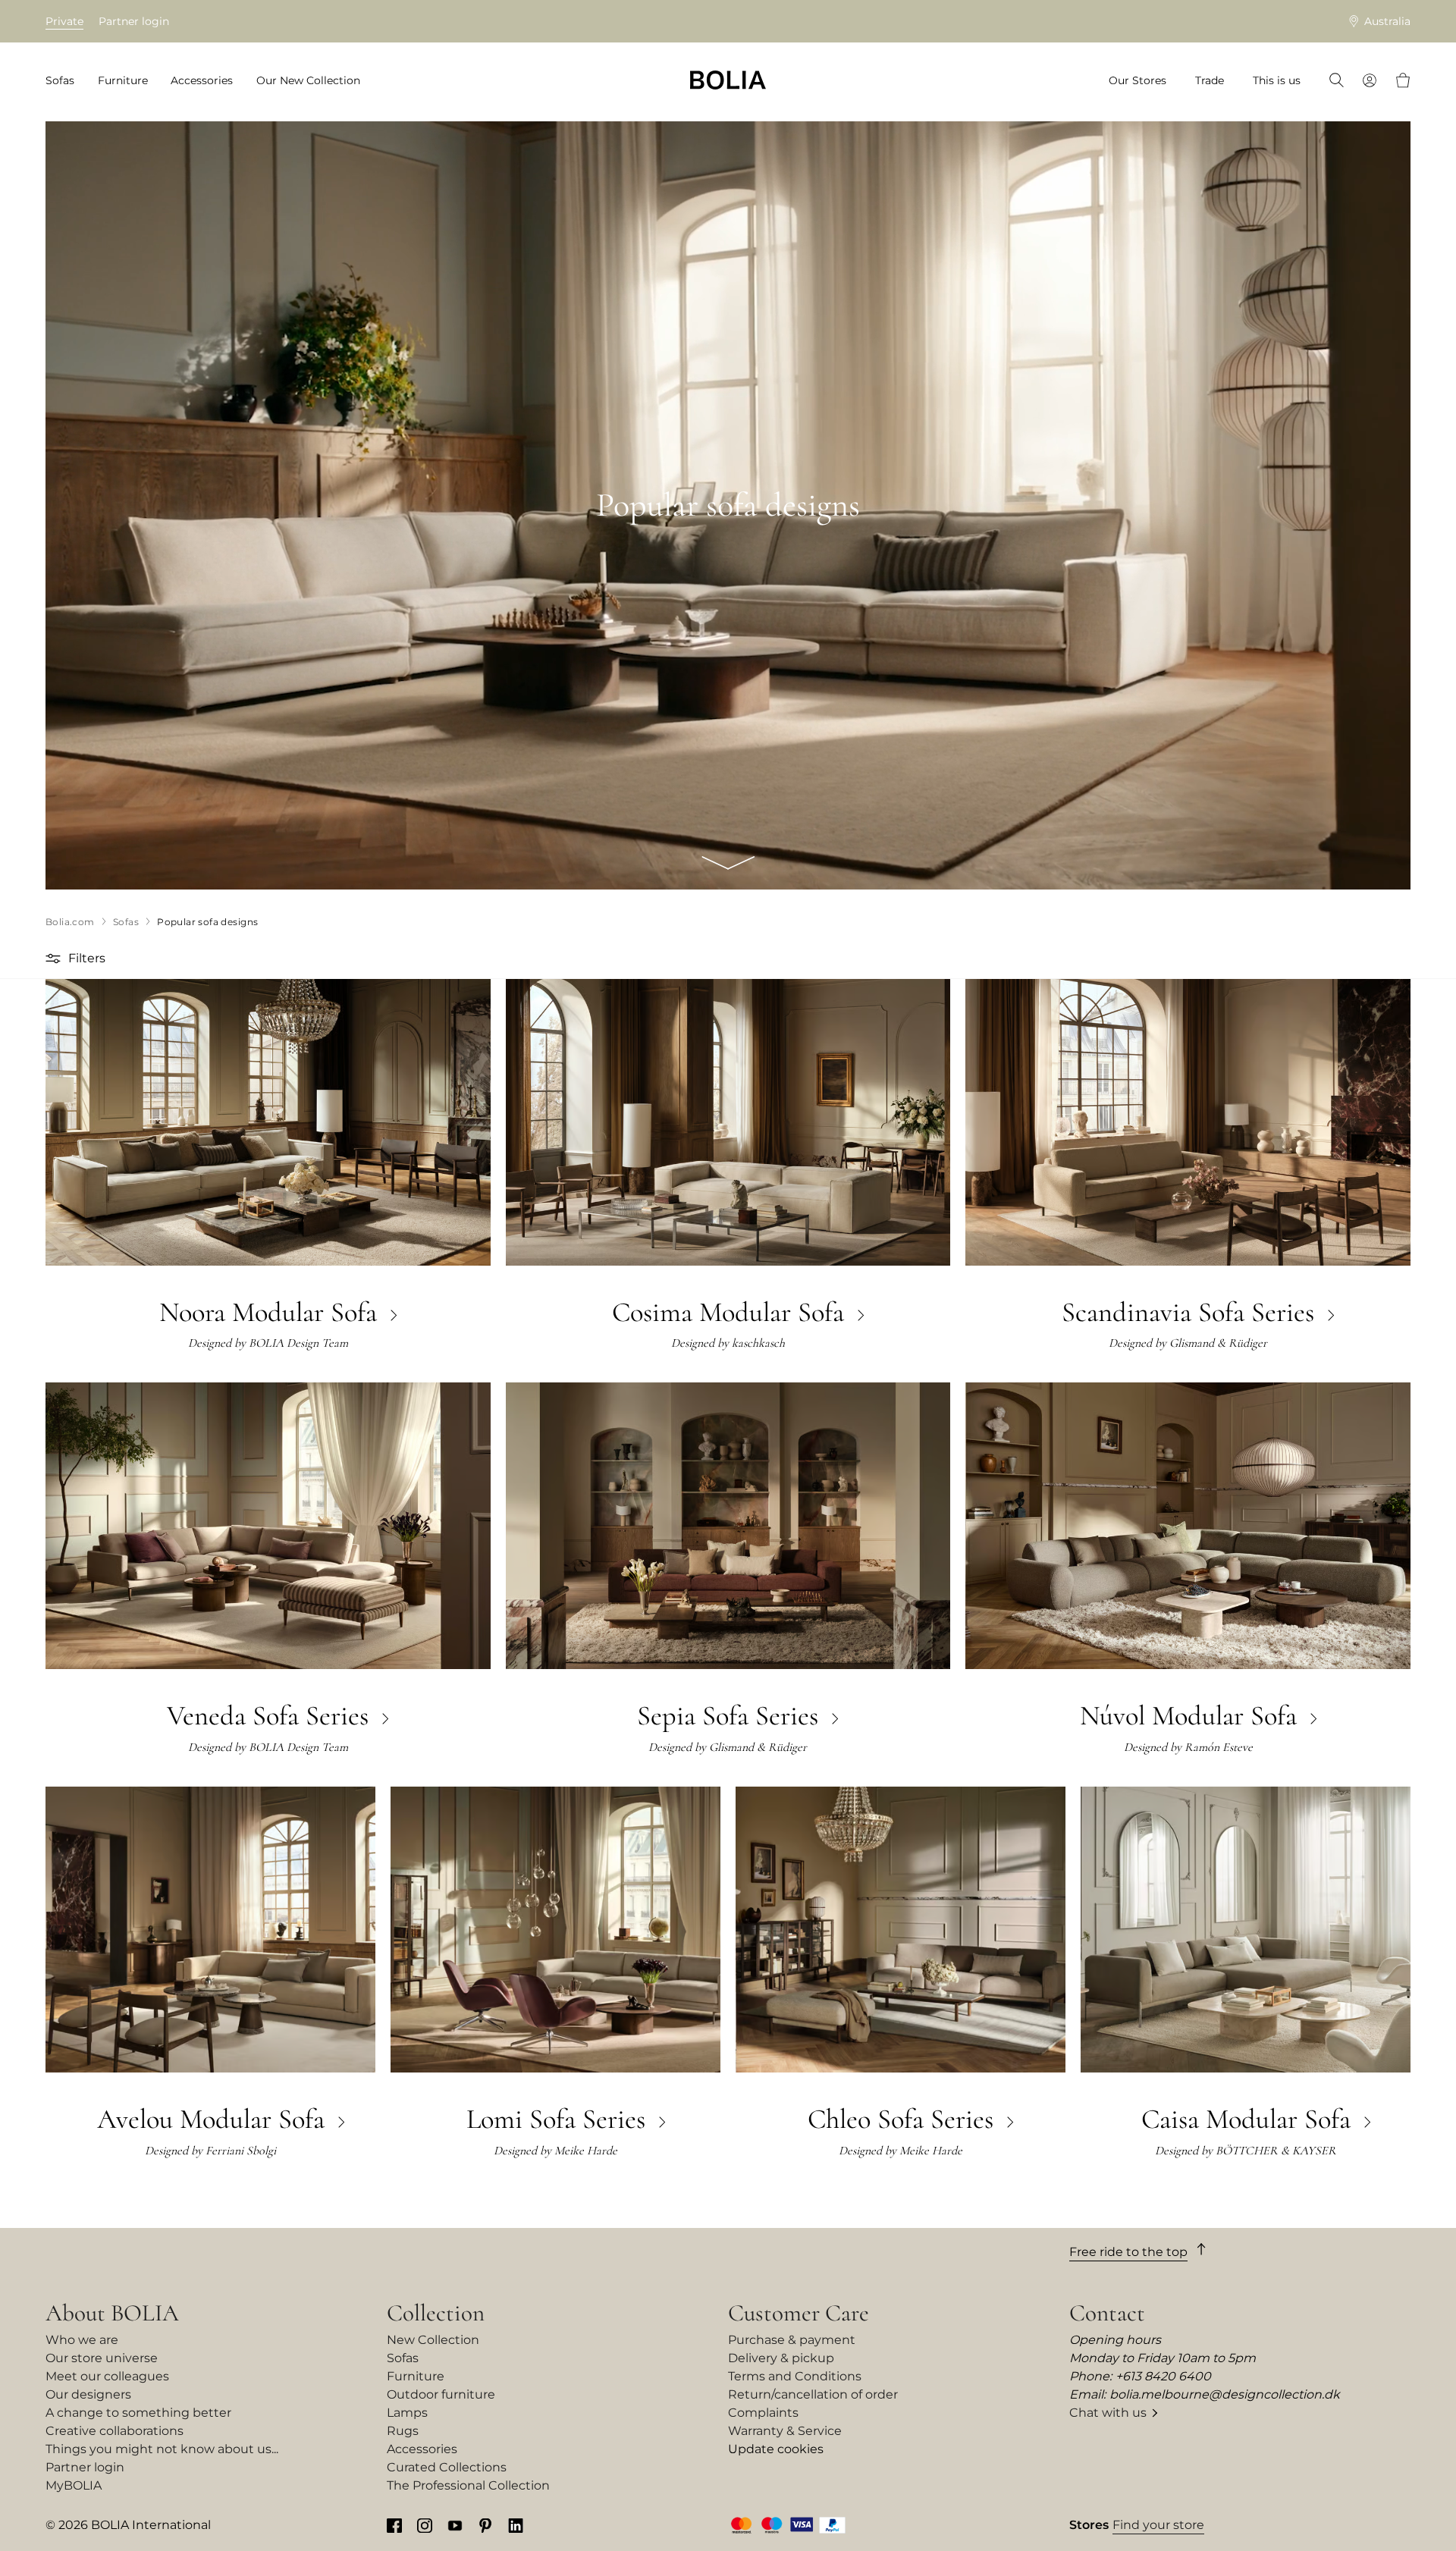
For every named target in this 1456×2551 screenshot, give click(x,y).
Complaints (763, 2413)
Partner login (134, 21)
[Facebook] (394, 2525)
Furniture (416, 2376)
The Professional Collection (468, 2485)
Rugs (403, 2431)
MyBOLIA (74, 2485)
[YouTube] (455, 2525)
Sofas (403, 2358)
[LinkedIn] (516, 2525)
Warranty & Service (785, 2431)
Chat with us (1108, 2413)
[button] (55, 959)
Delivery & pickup (781, 2358)
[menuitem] (65, 81)
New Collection (433, 2340)
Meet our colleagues (107, 2376)
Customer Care (799, 2313)
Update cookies (776, 2449)
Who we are (82, 2340)
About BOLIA (112, 2313)
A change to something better (138, 2413)
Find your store (1158, 2525)
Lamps (407, 2413)
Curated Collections (447, 2467)
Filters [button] (87, 958)
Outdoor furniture (441, 2394)
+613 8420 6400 (1163, 2376)
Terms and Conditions (795, 2376)
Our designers (88, 2394)
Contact (1107, 2313)
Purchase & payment (792, 2340)
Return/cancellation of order (813, 2394)
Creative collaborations (115, 2431)
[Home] (728, 80)
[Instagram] (425, 2525)
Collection (436, 2313)
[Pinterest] (485, 2525)
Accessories (422, 2449)
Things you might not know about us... (162, 2449)
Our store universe (102, 2358)
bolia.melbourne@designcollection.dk (1225, 2394)
